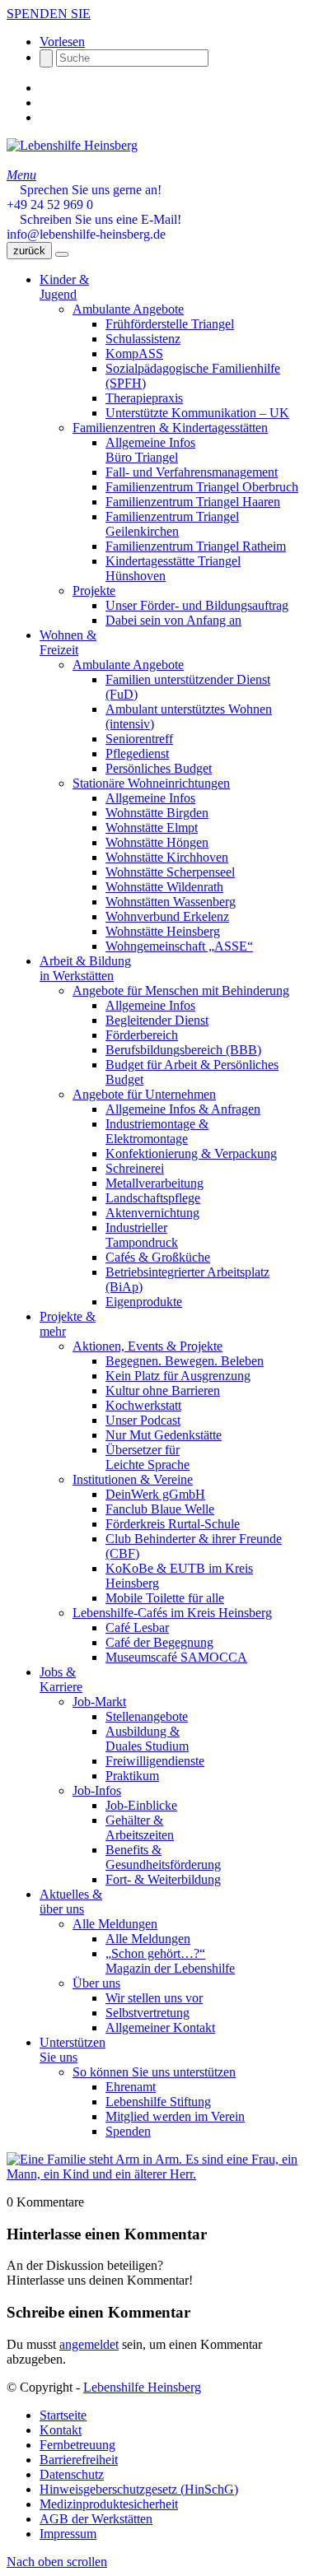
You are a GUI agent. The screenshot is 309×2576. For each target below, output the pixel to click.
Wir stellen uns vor (154, 1998)
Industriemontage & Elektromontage (157, 1131)
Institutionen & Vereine (133, 1479)
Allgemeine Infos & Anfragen (183, 1109)
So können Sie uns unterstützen (154, 2072)
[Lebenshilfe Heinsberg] (72, 145)
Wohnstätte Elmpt (152, 828)
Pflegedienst (137, 753)
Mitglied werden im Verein (175, 2116)
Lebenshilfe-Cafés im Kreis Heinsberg (172, 1613)
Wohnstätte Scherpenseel (170, 872)
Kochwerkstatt (143, 1405)
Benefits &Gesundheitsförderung (163, 1857)
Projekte (94, 591)
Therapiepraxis (144, 398)
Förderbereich (142, 1035)
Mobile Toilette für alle (165, 1598)
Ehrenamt (131, 2087)
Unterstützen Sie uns (73, 2050)
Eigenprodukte (144, 1302)
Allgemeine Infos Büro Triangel (150, 450)
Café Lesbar (137, 1627)
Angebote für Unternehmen (144, 1094)
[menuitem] (171, 2416)
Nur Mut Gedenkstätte (164, 1435)
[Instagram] (44, 102)
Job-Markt (99, 1702)
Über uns (96, 1983)
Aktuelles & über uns (71, 1902)
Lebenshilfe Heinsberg (142, 2387)
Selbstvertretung (147, 2013)
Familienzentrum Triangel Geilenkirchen (172, 524)
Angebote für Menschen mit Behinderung (181, 990)
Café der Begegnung (159, 1642)
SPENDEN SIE (49, 14)
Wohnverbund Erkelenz (167, 916)
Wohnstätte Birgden (157, 813)
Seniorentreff (139, 739)
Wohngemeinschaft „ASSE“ (179, 946)
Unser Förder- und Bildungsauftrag (197, 605)
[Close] (62, 254)
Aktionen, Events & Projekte (147, 1346)
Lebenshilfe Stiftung (158, 2102)
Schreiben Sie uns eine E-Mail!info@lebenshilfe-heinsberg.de (94, 227)
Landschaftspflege (153, 1198)
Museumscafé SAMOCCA (176, 1657)
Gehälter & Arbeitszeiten (140, 1827)
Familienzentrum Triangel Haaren (193, 502)
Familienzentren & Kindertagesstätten (170, 428)
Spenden (128, 2131)
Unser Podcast (143, 1420)
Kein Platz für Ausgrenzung (178, 1376)
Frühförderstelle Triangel (170, 324)
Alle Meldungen (115, 1924)
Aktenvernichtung (152, 1213)
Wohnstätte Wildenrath (164, 887)
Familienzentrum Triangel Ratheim (196, 546)
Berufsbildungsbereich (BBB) (183, 1050)
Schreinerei (135, 1168)
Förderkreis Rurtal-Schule (173, 1524)
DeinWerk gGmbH (155, 1494)
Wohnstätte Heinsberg (163, 931)
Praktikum (132, 1776)
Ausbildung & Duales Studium (147, 1739)
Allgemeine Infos (150, 798)
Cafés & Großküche (158, 1257)
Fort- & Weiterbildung (163, 1879)
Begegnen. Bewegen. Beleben (185, 1361)
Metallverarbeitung (154, 1183)
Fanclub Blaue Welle (160, 1509)
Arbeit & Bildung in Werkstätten (85, 968)
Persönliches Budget (159, 768)
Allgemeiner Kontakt (160, 2027)
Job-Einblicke (141, 1805)
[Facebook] (44, 88)
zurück (29, 251)
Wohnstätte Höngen (157, 842)
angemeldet (89, 2344)
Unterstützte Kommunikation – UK (197, 413)
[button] (62, 42)
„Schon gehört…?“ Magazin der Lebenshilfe (170, 1961)
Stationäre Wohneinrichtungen (151, 783)
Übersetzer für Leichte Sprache (147, 1457)
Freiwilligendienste (155, 1761)
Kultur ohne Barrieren (163, 1390)
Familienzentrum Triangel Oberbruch (202, 487)
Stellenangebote (147, 1716)
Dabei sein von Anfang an (173, 620)
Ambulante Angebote (128, 309)
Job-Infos (97, 1790)
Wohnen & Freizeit (68, 642)
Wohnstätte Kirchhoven (167, 857)
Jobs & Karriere (61, 1679)
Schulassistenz (143, 339)
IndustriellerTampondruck (142, 1235)
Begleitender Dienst (157, 1020)
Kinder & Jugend (64, 287)
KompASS (134, 353)
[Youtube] (44, 117)
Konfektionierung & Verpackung (191, 1153)
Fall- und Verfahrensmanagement (192, 472)
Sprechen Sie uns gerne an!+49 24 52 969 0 (84, 197)
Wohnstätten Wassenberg (171, 902)
